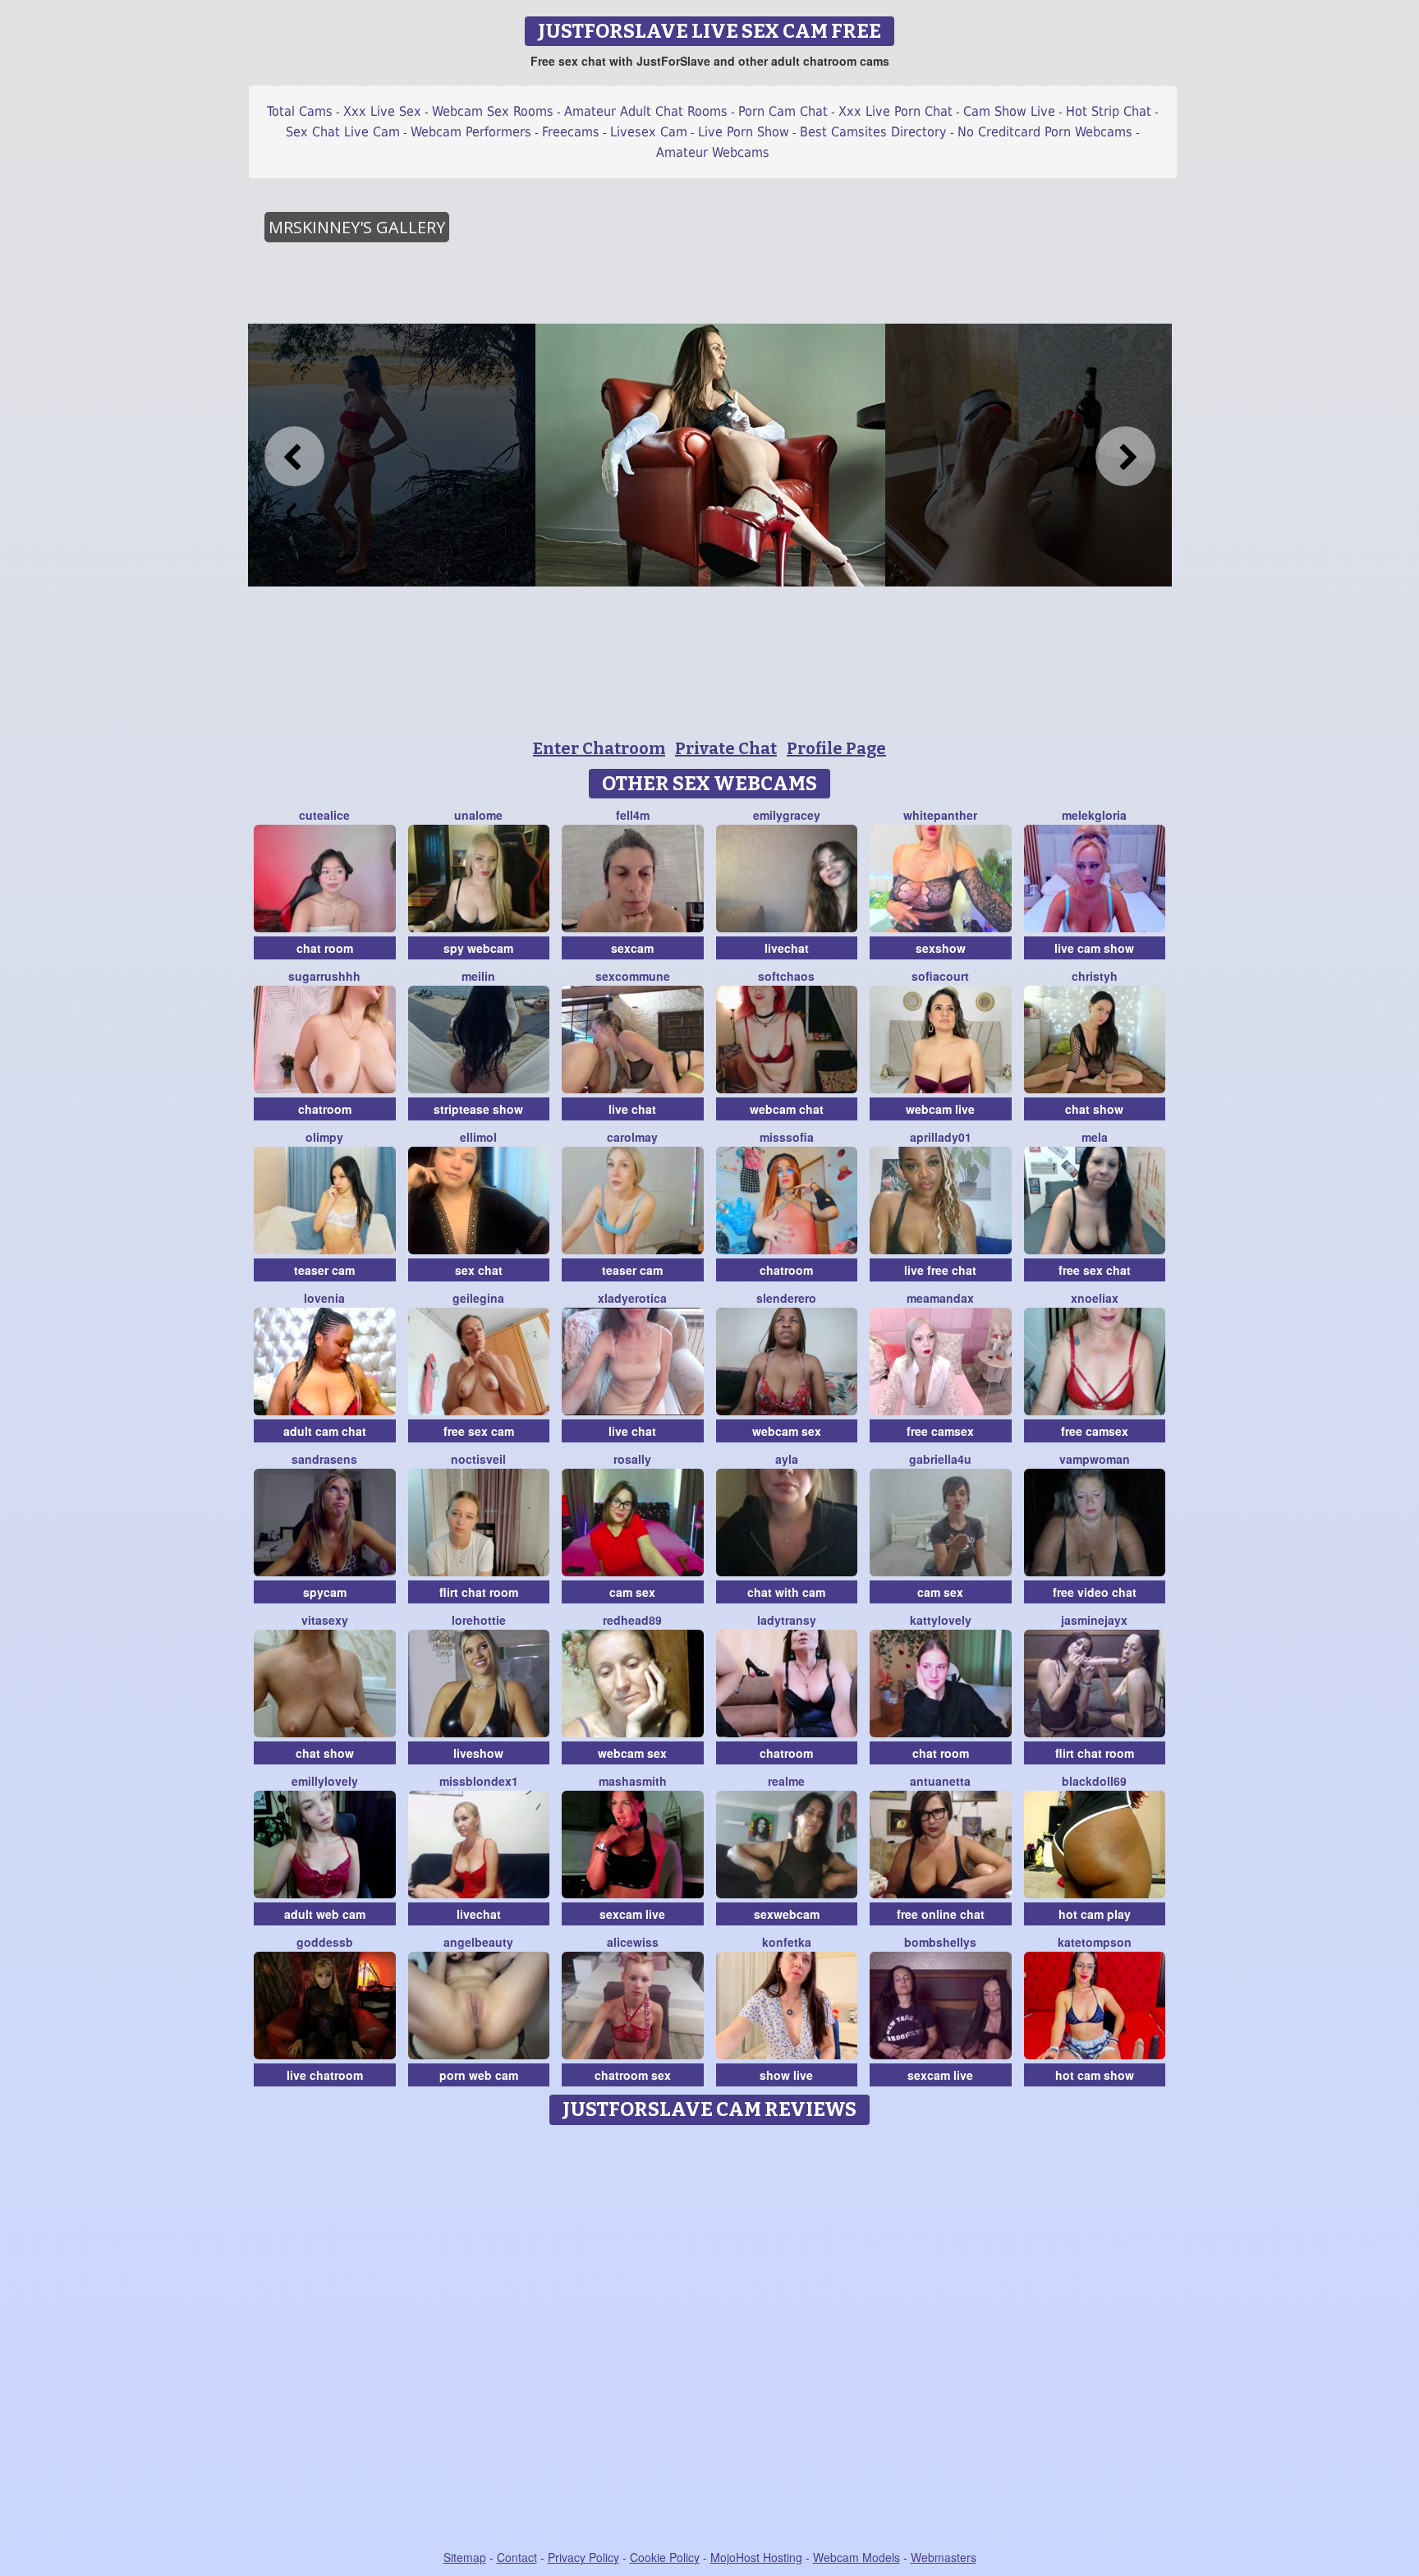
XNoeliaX (1095, 1298)
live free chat (940, 1270)
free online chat (941, 1914)
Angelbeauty (478, 1942)
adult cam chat (325, 1431)
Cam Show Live (1009, 111)
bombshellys (940, 1942)
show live (786, 2075)
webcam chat (787, 1109)
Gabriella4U (940, 1459)
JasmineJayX (1094, 1620)
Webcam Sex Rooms (493, 111)
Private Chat (726, 748)
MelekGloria (1094, 815)
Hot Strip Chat (1109, 111)
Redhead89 (632, 1620)
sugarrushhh (324, 976)
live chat (632, 1109)
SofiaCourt (940, 976)
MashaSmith (633, 1781)
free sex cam (479, 1431)
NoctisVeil (478, 1459)
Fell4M (633, 815)
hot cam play (1095, 1914)
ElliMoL (478, 1137)
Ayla (787, 1459)
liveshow (478, 1753)
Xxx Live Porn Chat (895, 111)
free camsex (940, 1431)
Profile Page (836, 748)
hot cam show (1095, 2075)
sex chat (479, 1270)
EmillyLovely (325, 1781)
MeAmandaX (940, 1298)
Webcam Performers (471, 132)
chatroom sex (633, 2075)
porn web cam (479, 2075)
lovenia (324, 1298)
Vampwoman (1095, 1459)
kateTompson (1095, 1942)
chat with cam (786, 1592)
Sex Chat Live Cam (343, 132)
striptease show (478, 1109)
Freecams (571, 132)
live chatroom (325, 2075)
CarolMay (632, 1137)
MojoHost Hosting (756, 2557)
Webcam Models (856, 2557)
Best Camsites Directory (873, 132)
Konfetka (787, 1942)
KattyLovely (941, 1620)
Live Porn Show (744, 132)
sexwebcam (787, 1914)
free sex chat (1095, 1270)
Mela (1095, 1137)
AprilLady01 (941, 1137)
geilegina (478, 1298)
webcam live (940, 1109)
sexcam (632, 948)
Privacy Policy (583, 2557)
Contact (517, 2557)
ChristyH (1095, 976)
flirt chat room (479, 1592)
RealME (786, 1781)
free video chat (1095, 1592)
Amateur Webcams (713, 152)
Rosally (632, 1459)
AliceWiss (633, 1942)
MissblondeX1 (479, 1781)
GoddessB (325, 1942)
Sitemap (465, 2557)
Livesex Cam (649, 132)
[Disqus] (710, 2339)
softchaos (786, 976)
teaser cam (324, 1270)
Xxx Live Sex (382, 111)
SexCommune (633, 976)
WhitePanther (940, 815)
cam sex (632, 1592)
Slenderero (786, 1298)
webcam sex (787, 1431)
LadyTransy (787, 1620)
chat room (325, 948)
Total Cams (300, 111)
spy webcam (478, 948)
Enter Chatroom (599, 748)
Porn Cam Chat (783, 111)
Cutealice (324, 815)
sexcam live (632, 1914)
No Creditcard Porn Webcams (1045, 132)
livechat (787, 948)
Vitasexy (325, 1620)
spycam (325, 1592)
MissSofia (787, 1137)
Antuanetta (940, 1781)
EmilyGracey (787, 815)
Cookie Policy (665, 2557)
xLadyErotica (632, 1298)
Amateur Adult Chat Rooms (646, 111)
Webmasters (944, 2557)
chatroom (325, 1109)
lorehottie (479, 1620)
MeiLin (478, 976)
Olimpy (324, 1137)
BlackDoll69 (1094, 1781)
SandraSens (324, 1459)
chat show (1094, 1109)
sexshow (941, 948)
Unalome (478, 815)
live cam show (1094, 948)
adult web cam (325, 1914)
